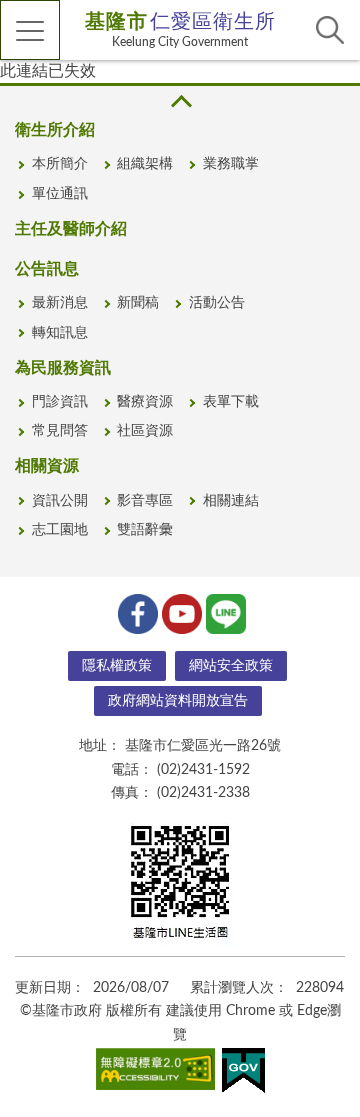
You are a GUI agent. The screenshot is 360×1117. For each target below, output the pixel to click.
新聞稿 (138, 303)
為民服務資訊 (63, 368)
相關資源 (47, 466)
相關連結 (231, 501)
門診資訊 (60, 402)
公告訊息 (47, 269)
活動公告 (217, 303)
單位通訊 (60, 194)
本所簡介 (60, 164)
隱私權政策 (117, 666)
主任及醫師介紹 (71, 229)
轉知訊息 (60, 333)
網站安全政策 (231, 666)
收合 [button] (180, 101)
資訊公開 (60, 501)
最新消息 (60, 303)
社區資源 (145, 431)
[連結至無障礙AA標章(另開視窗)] (156, 1073)
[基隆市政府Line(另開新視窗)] (224, 612)
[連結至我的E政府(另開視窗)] (243, 1074)
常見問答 (60, 431)
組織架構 (145, 164)
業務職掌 (231, 164)
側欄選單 (30, 30)
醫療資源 (145, 402)
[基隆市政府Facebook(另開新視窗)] (136, 612)
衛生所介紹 (55, 130)
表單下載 (231, 402)
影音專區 (145, 501)
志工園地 (60, 530)
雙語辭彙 (145, 530)
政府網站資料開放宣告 (178, 701)
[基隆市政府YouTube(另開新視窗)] (180, 612)
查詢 (330, 30)
